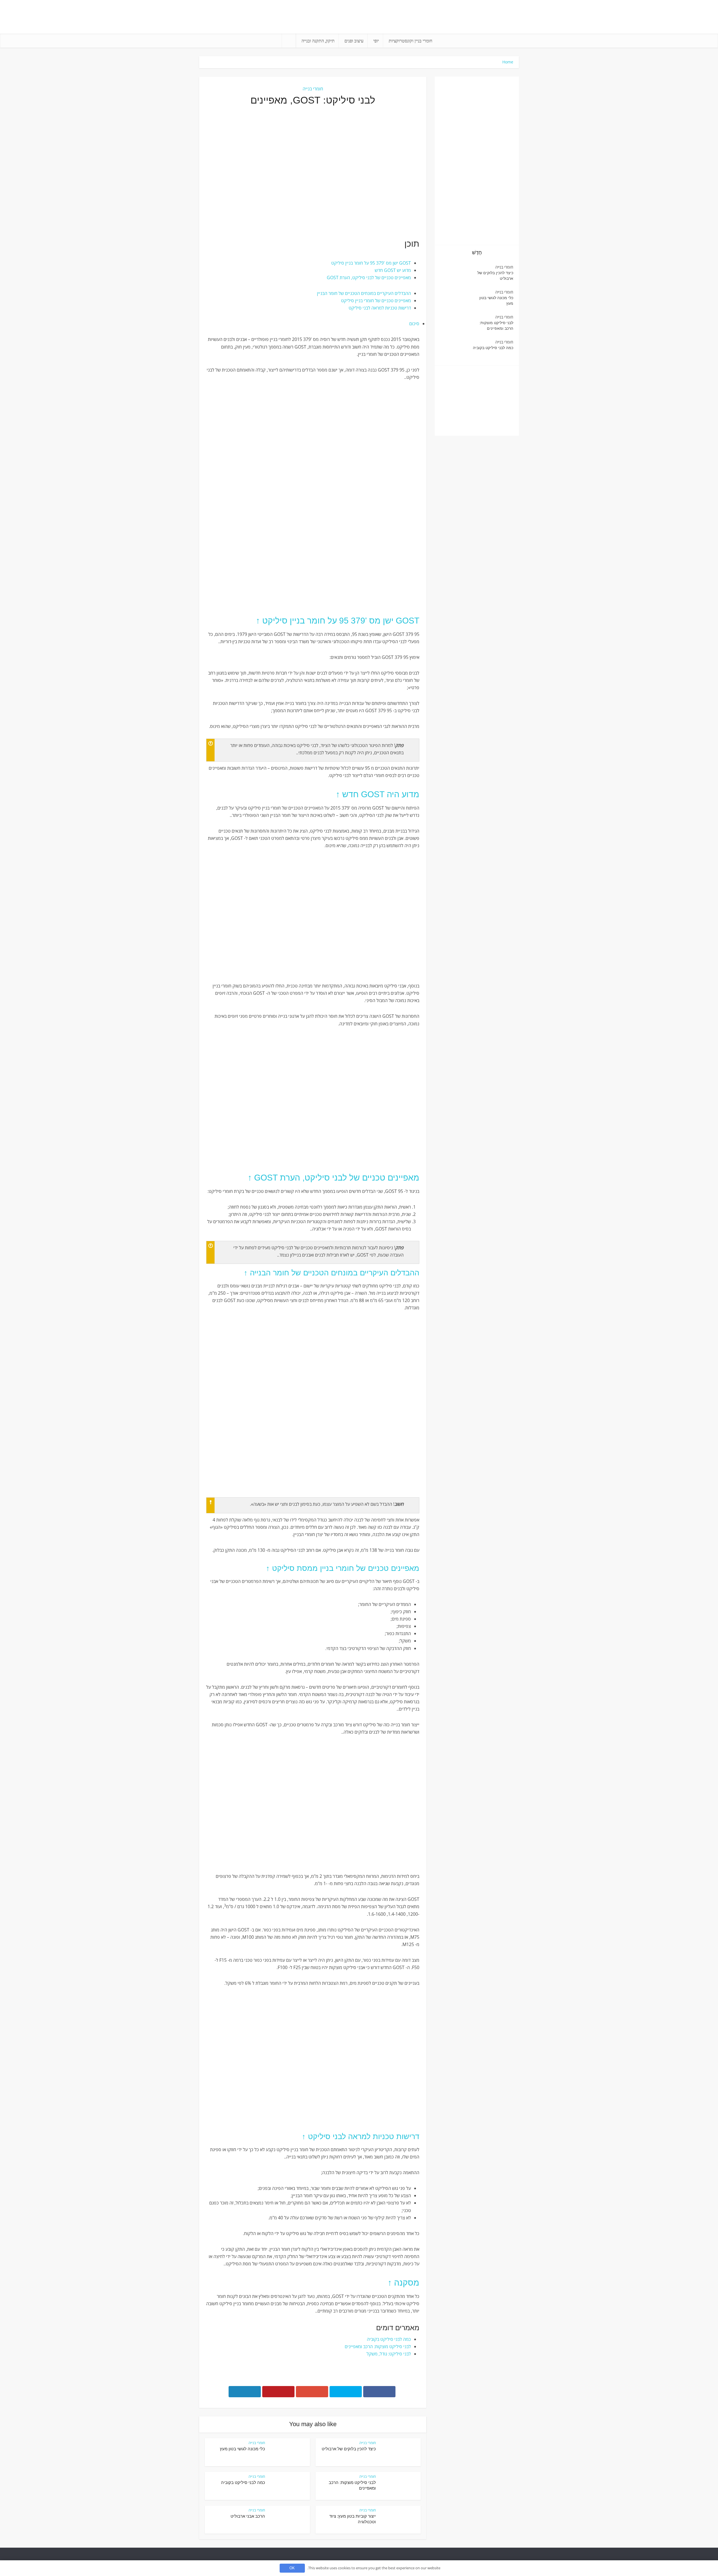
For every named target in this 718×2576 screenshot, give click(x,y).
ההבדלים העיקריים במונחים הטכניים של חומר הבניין (364, 293)
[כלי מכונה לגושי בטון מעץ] (456, 300)
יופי (376, 41)
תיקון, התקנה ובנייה (318, 41)
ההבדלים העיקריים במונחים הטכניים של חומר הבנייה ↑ (332, 1273)
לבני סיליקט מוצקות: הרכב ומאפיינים (378, 2346)
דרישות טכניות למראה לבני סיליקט (380, 308)
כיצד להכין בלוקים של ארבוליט (349, 2449)
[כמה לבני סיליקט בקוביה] (456, 350)
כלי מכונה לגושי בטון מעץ (242, 2449)
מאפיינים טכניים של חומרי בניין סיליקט (376, 301)
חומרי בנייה (313, 89)
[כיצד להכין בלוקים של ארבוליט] (456, 275)
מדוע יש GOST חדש (393, 270)
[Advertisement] (313, 172)
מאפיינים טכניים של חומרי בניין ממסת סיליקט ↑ (343, 1568)
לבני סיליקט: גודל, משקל (389, 2354)
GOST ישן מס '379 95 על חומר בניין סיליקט (371, 263)
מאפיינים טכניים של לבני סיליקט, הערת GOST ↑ (333, 1178)
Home (508, 62)
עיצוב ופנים (354, 41)
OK (292, 2568)
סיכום (414, 324)
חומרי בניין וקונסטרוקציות (410, 41)
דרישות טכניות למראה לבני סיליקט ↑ (361, 2137)
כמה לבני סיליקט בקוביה (389, 2339)
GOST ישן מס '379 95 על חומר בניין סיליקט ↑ (338, 621)
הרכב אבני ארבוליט (248, 2516)
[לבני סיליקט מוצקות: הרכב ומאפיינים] (456, 325)
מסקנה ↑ (403, 2283)
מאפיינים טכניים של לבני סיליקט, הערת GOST (369, 278)
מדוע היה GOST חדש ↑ (378, 794)
